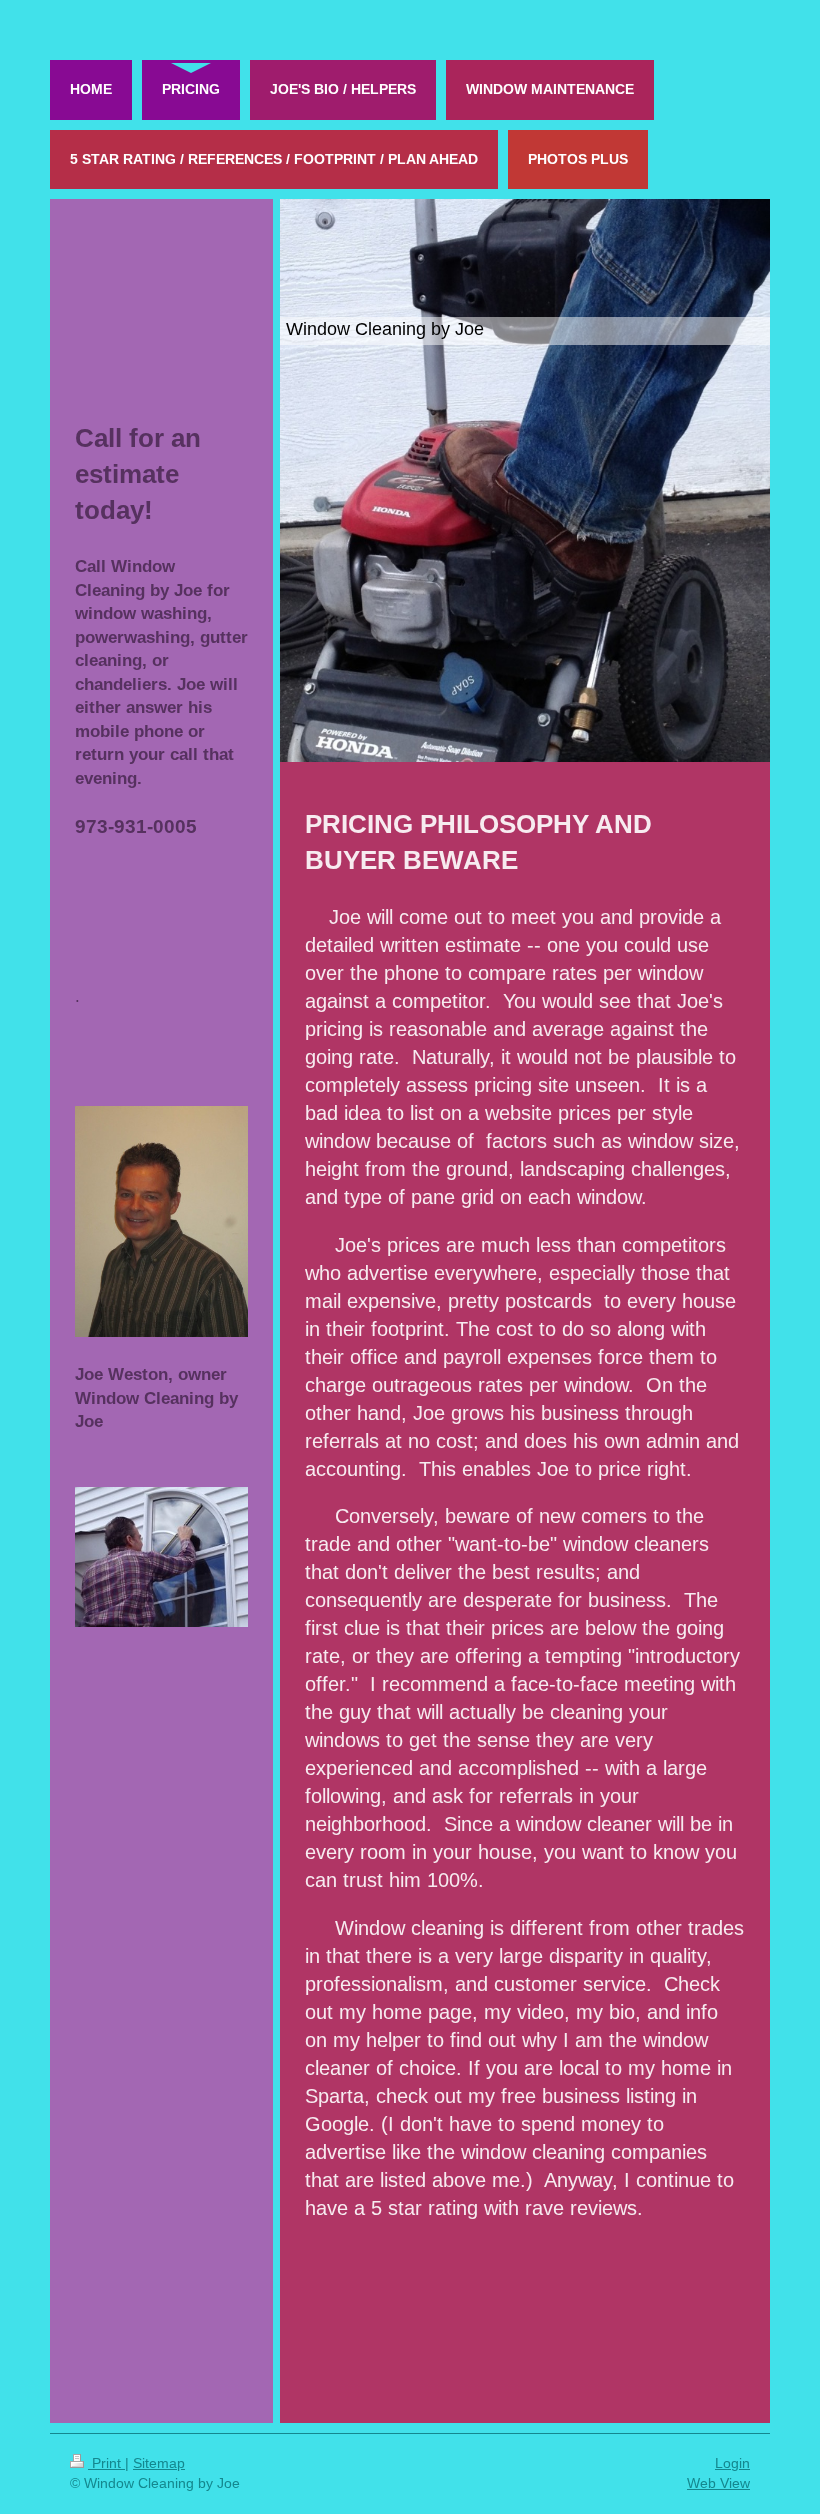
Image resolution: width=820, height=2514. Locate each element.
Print (106, 2463)
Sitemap (159, 2463)
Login (732, 2463)
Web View (718, 2483)
